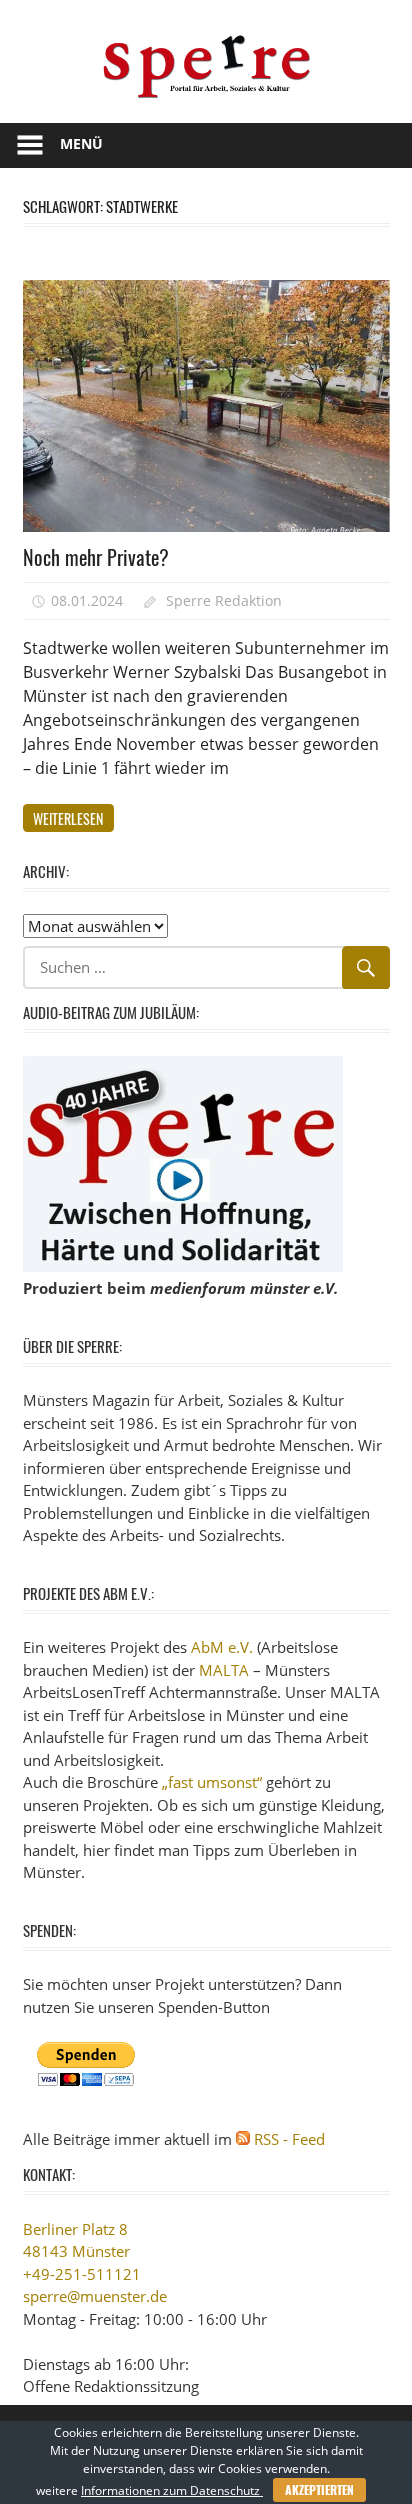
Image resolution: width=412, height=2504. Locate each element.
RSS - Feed (289, 2139)
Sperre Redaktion (224, 600)
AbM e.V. (222, 1647)
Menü (81, 143)
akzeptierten (319, 2489)
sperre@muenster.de (95, 2296)
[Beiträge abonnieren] (243, 2139)
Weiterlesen (68, 818)
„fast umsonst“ (212, 1782)
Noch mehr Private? (96, 557)
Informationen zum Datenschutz (172, 2490)
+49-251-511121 (82, 2274)
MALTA (224, 1670)
